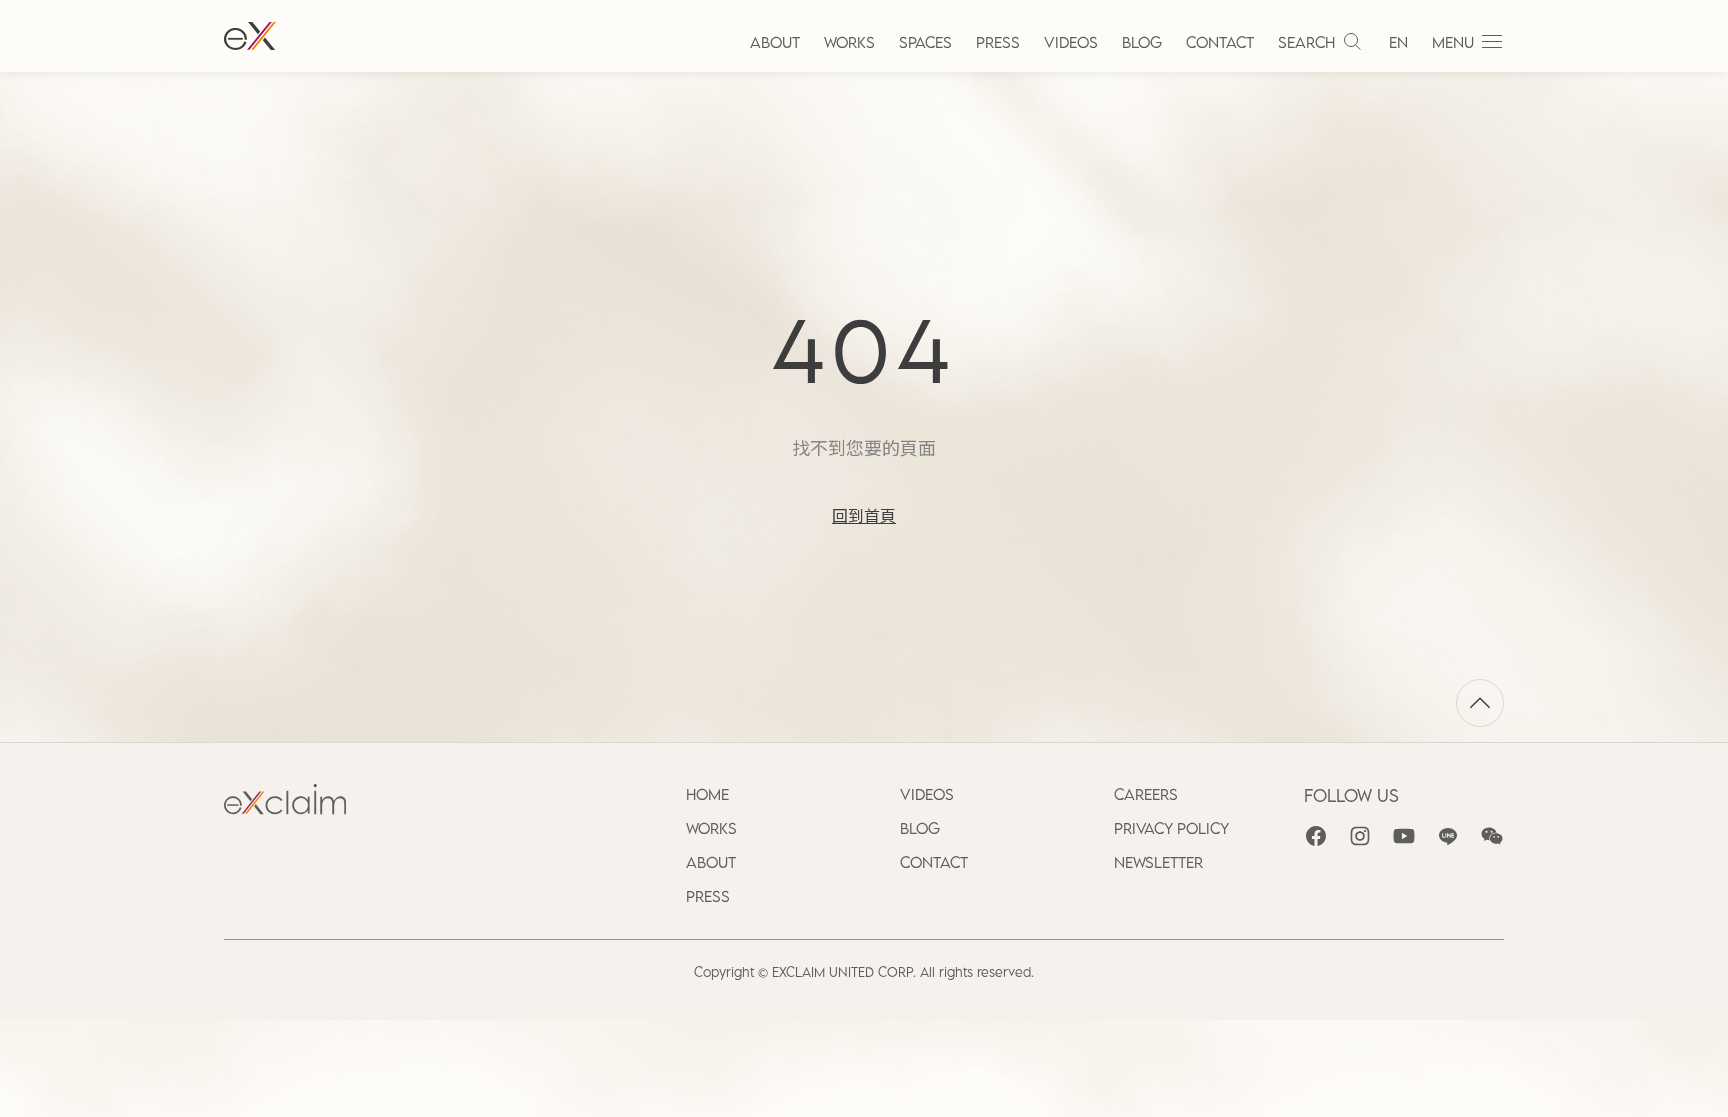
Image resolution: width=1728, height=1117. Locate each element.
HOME (707, 794)
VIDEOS (1071, 42)
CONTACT (1220, 42)
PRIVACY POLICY (1171, 828)
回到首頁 (864, 515)
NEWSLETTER (1158, 862)
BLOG (1142, 42)
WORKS (849, 42)
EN (1398, 42)
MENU (1453, 42)
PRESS (998, 42)
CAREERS (1146, 794)
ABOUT (775, 42)
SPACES (925, 42)
